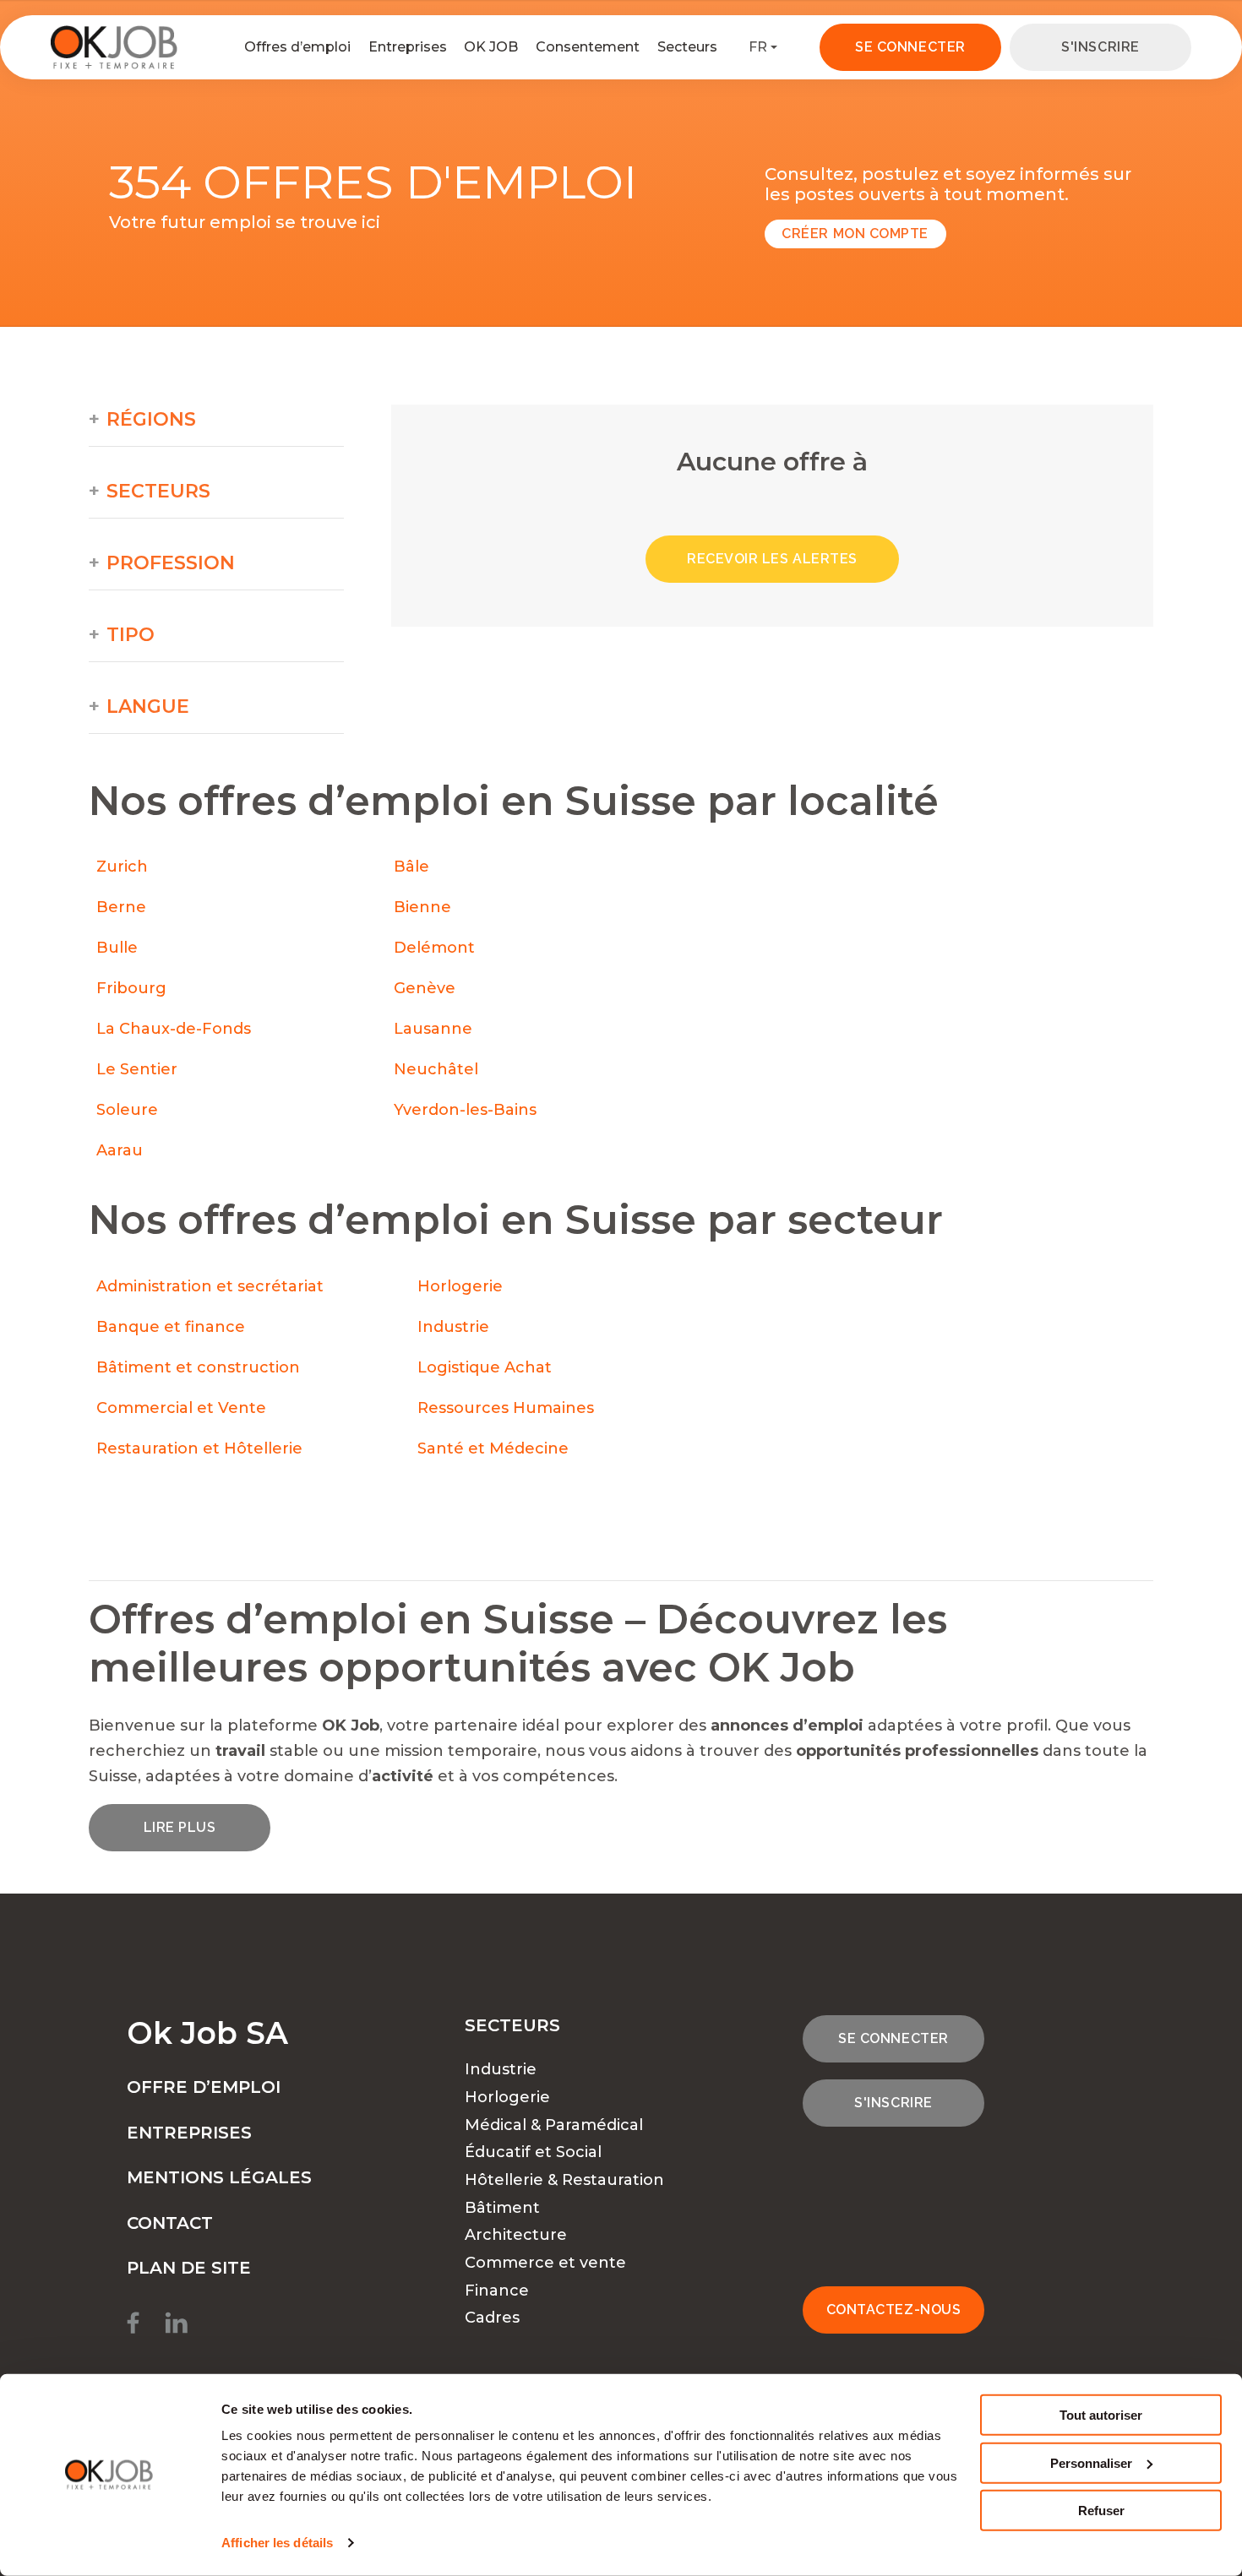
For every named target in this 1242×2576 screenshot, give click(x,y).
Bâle (411, 867)
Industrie (453, 1327)
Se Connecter (910, 47)
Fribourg (131, 988)
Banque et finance (171, 1327)
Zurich (122, 867)
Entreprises (408, 47)
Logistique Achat (487, 1367)
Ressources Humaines (506, 1408)
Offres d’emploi (297, 47)
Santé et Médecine (495, 1448)
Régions (151, 420)
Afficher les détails (277, 2543)
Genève (425, 988)
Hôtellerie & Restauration (564, 2180)
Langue (148, 707)
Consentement (588, 47)
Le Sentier (137, 1069)
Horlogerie (460, 1286)
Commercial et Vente (181, 1408)
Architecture (516, 2235)
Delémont (434, 948)
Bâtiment (502, 2208)
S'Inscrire (1100, 47)
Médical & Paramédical (554, 2125)
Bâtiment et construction (198, 1367)
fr (758, 47)
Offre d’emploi (204, 2087)
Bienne (422, 907)
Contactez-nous (894, 2310)
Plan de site (189, 2268)
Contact (170, 2223)
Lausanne (433, 1029)
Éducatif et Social (533, 2152)
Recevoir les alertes (772, 559)
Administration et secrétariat (210, 1286)
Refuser (1101, 2511)
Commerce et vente (545, 2263)
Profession (171, 563)
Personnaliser (1091, 2462)
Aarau (120, 1150)
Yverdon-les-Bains (465, 1110)
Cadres (492, 2318)
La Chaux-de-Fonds (174, 1029)
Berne (121, 907)
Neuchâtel (436, 1069)
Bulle (117, 948)
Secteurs (687, 47)
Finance (497, 2291)
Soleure (127, 1110)
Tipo (131, 635)
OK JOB (491, 47)
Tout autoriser (1101, 2415)
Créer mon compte (855, 234)
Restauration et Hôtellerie (199, 1448)
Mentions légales (219, 2177)
